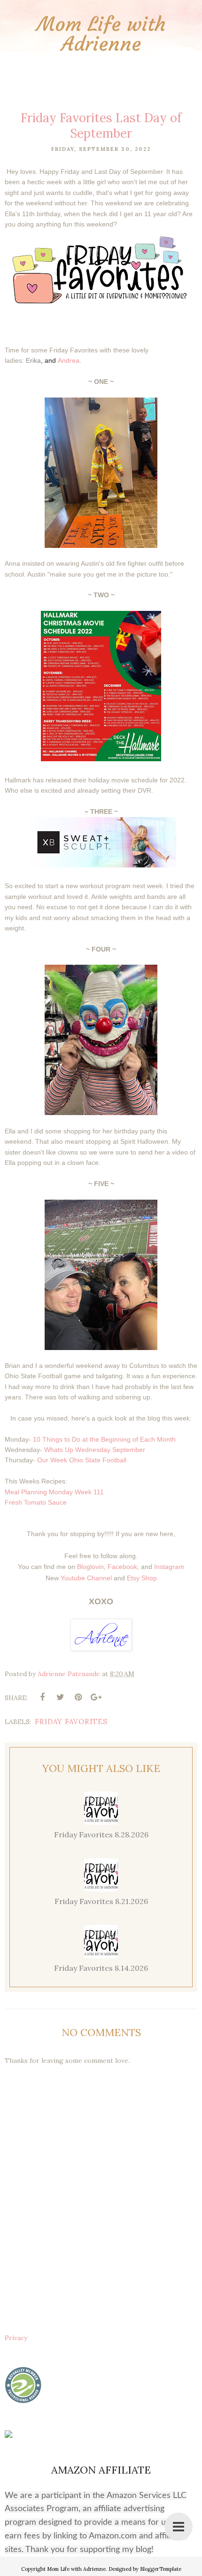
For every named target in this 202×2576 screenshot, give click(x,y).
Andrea (69, 360)
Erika (33, 360)
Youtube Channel (86, 1578)
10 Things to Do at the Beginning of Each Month (104, 1439)
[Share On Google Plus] (96, 1697)
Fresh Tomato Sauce (36, 1502)
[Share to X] (60, 1697)
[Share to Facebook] (42, 1697)
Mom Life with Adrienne (101, 34)
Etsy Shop (142, 1578)
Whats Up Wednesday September (95, 1450)
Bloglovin (90, 1567)
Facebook (122, 1567)
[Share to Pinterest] (78, 1697)
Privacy (16, 2338)
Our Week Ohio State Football (82, 1460)
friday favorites (71, 1721)
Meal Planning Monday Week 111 (54, 1492)
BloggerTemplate (161, 2569)
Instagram (169, 1567)
